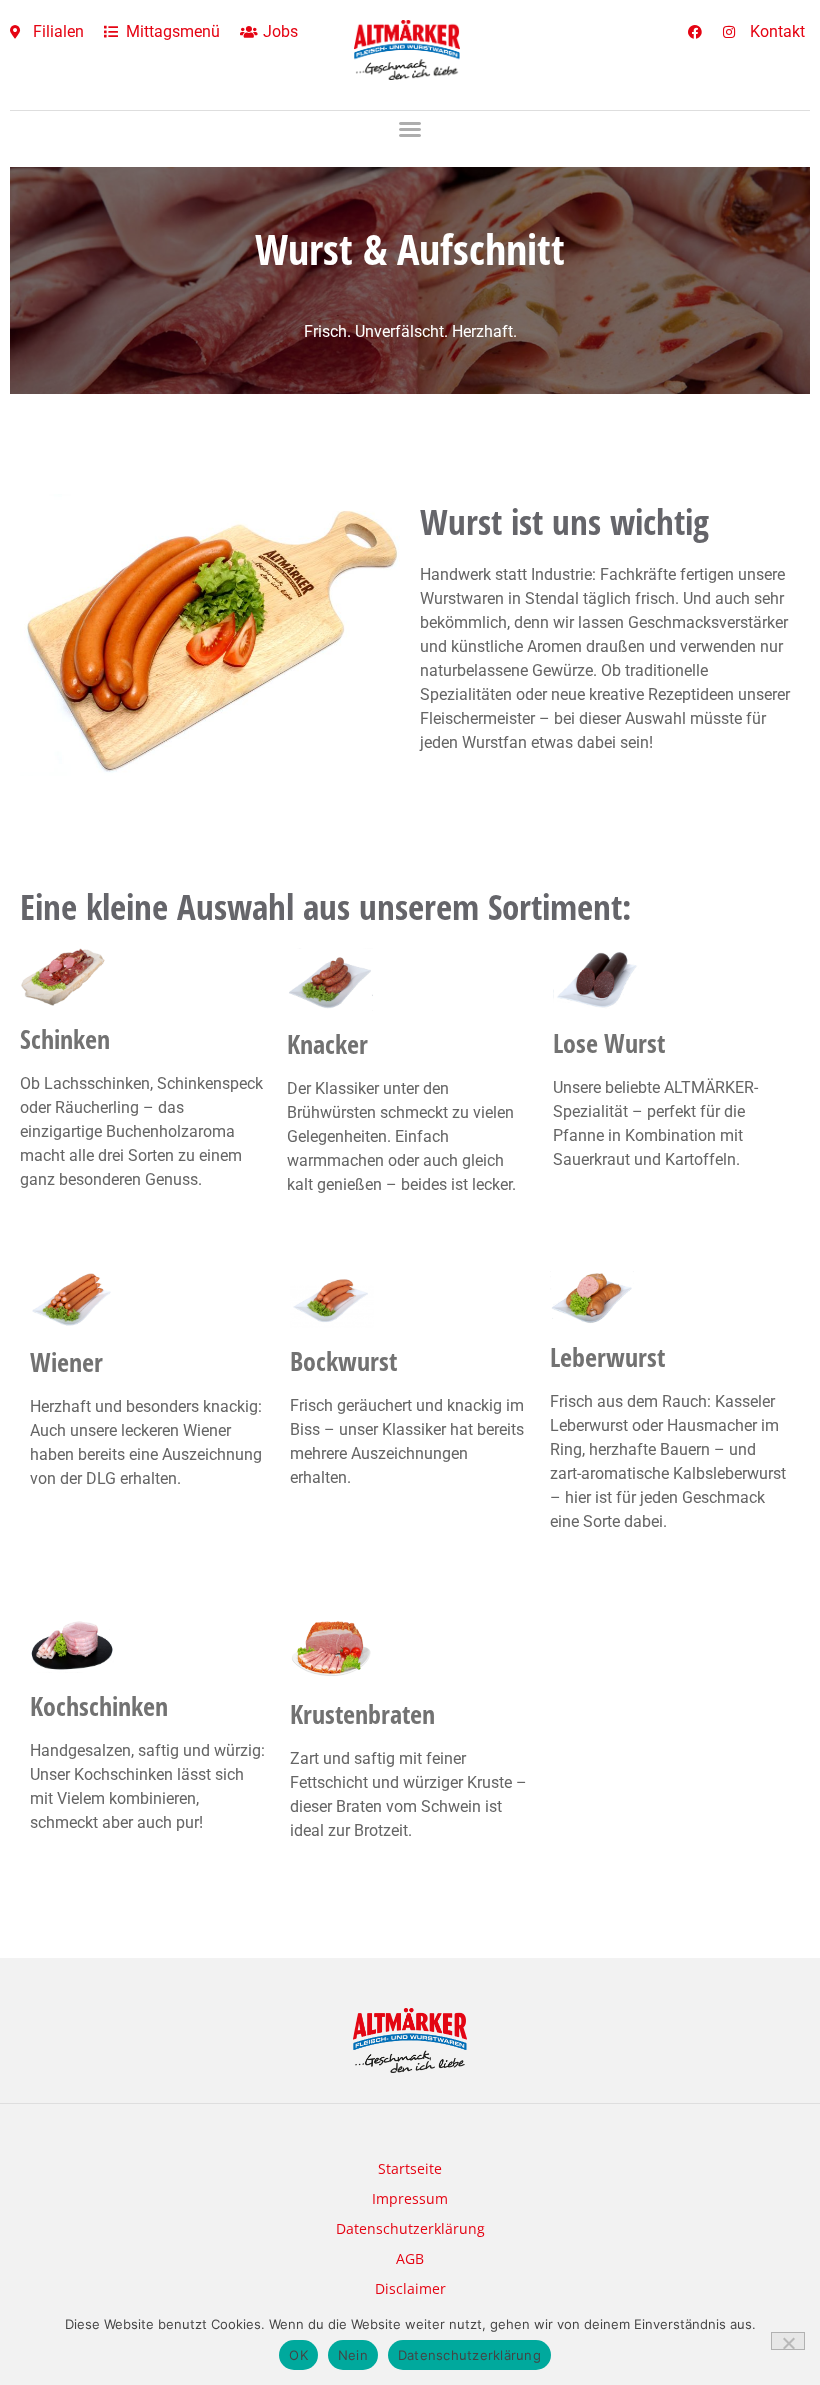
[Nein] (788, 2341)
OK (298, 2355)
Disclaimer (410, 2288)
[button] (410, 129)
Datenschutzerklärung (410, 2228)
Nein (353, 2355)
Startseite (410, 2168)
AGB (410, 2258)
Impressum (410, 2198)
